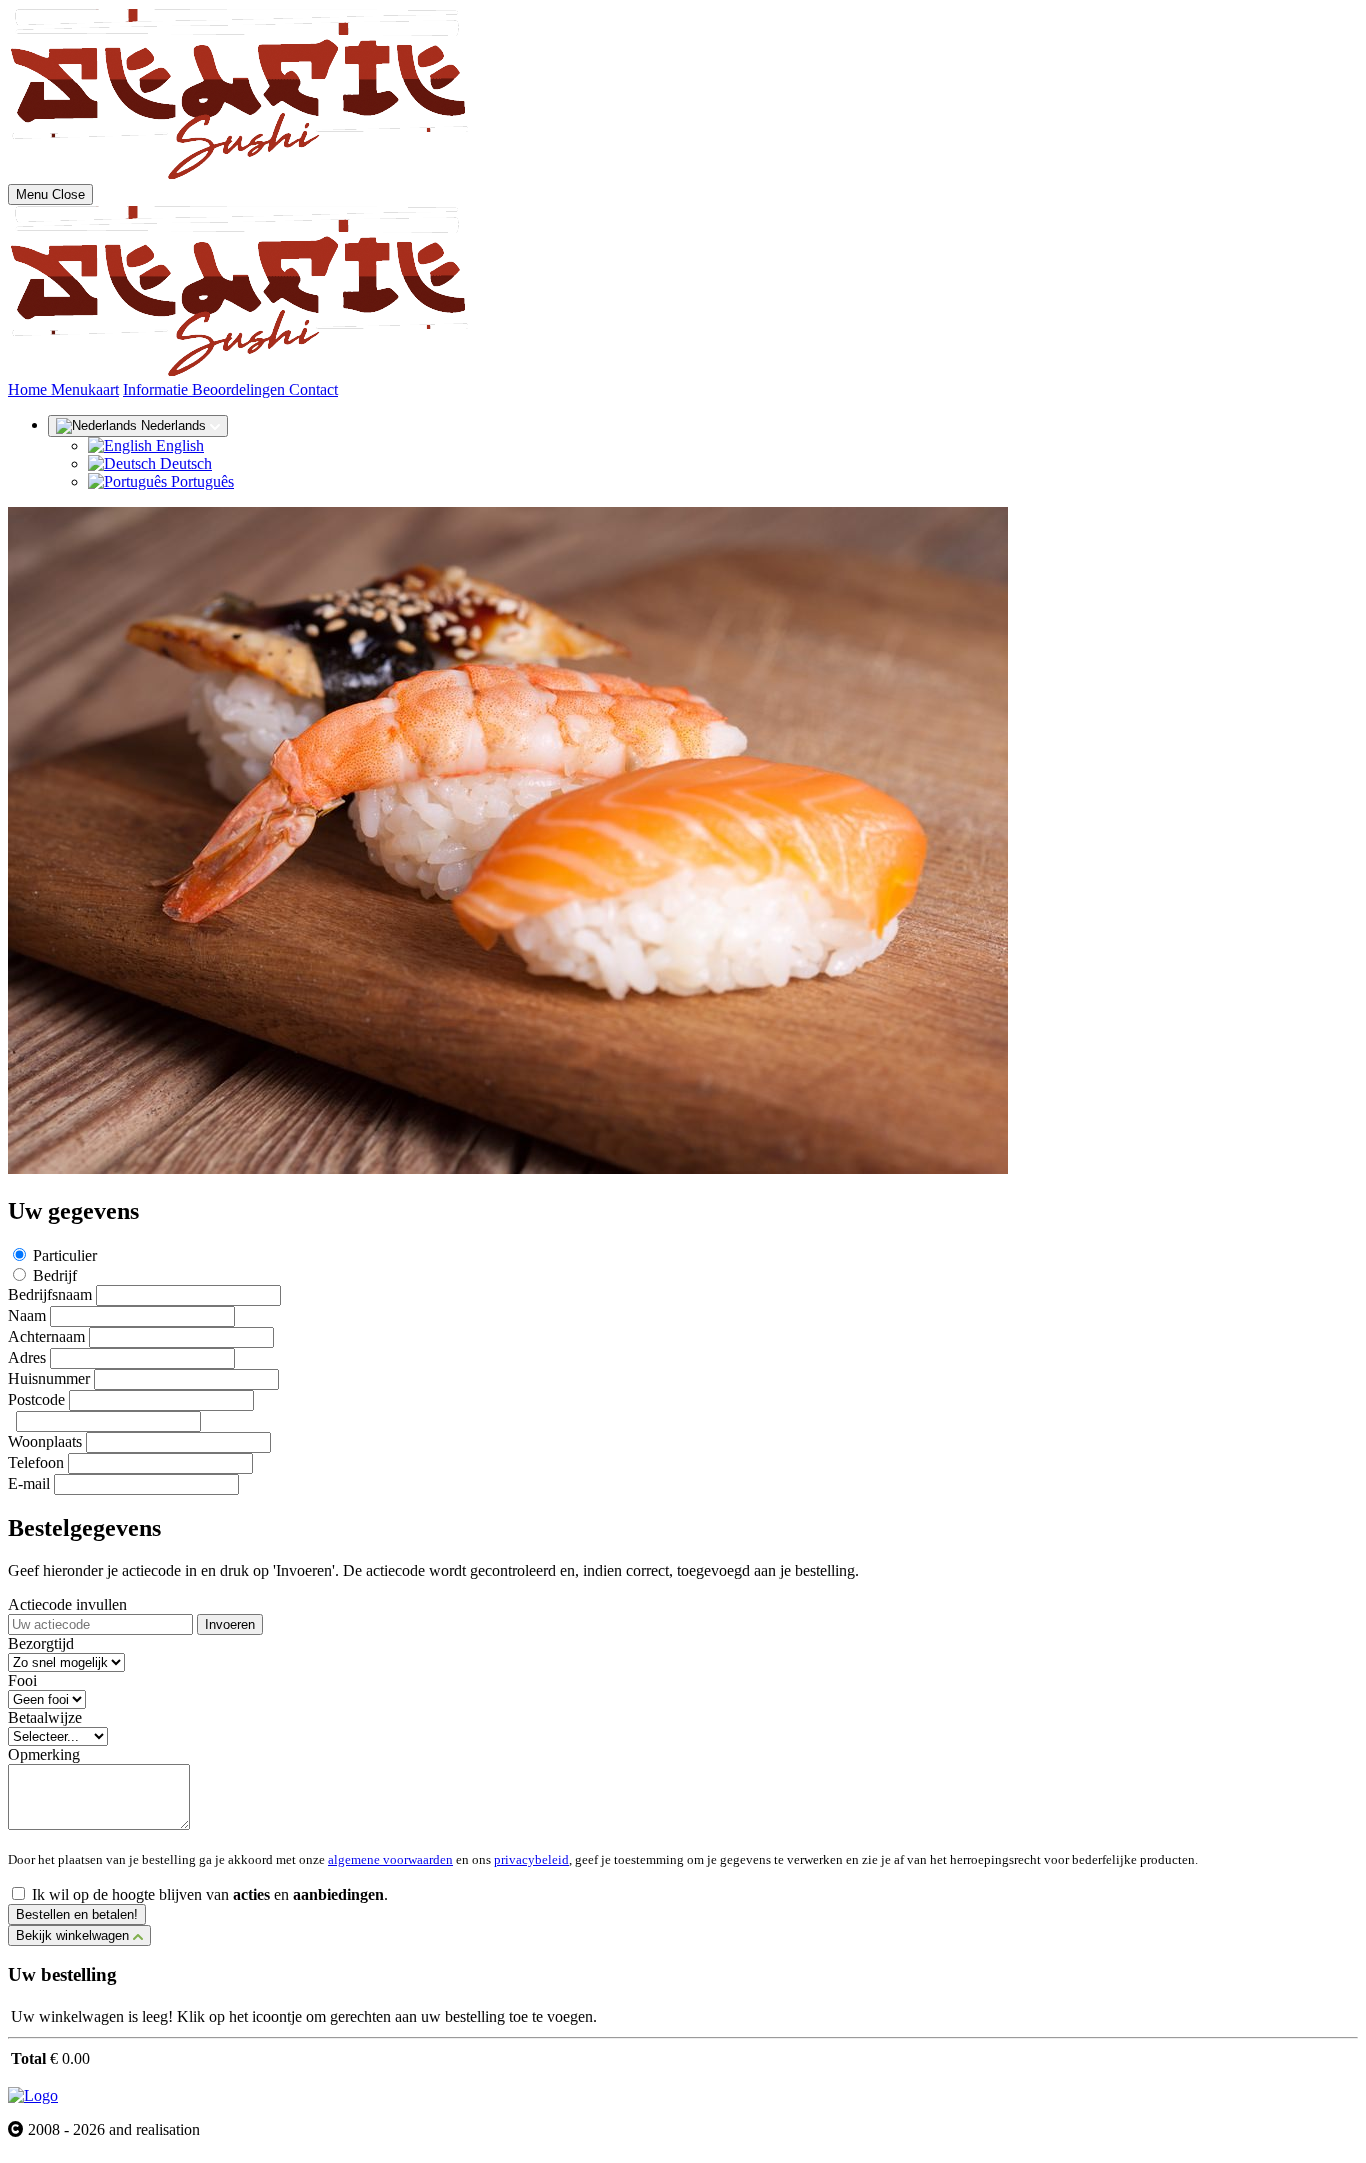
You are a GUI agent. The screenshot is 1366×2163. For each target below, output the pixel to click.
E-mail (29, 1483)
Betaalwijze (45, 1717)
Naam (27, 1315)
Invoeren (230, 1624)
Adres (27, 1357)
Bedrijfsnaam (50, 1294)
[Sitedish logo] (33, 2095)
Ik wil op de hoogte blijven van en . (210, 1894)
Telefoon (36, 1462)
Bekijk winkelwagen (74, 1935)
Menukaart (85, 389)
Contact (313, 389)
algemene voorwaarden (390, 1859)
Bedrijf (55, 1275)
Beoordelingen (240, 389)
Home (29, 389)
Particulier (65, 1255)
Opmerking (44, 1754)
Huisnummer (49, 1378)
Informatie (157, 389)
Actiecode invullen (67, 1604)
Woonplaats (45, 1441)
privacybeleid (531, 1859)
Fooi (22, 1680)
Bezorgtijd (41, 1643)
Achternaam (46, 1336)
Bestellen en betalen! (77, 1914)
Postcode (36, 1399)
